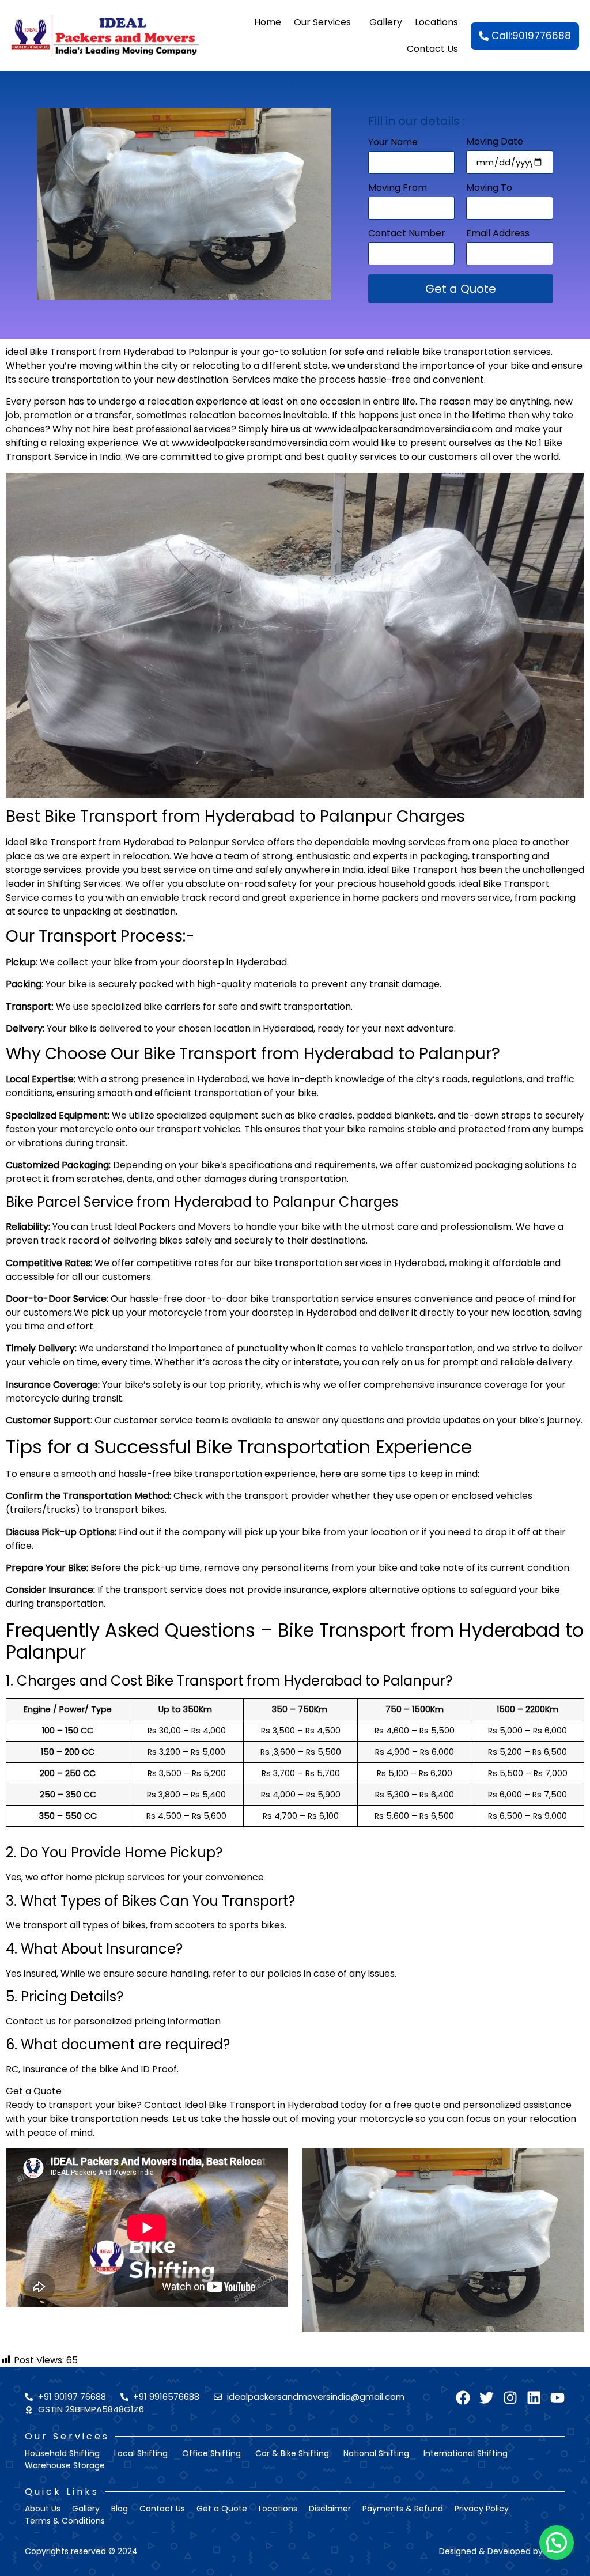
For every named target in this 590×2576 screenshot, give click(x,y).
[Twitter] (487, 2398)
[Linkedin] (534, 2398)
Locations (436, 22)
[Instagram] (510, 2398)
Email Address (498, 234)
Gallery (386, 22)
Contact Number (407, 234)
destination (203, 379)
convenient (458, 379)
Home (268, 22)
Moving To (489, 189)
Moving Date (495, 143)
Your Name (393, 143)
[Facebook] (463, 2398)
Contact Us (432, 49)
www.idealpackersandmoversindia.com (404, 429)
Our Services (322, 22)
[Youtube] (557, 2398)
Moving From (398, 189)
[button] (557, 2543)
